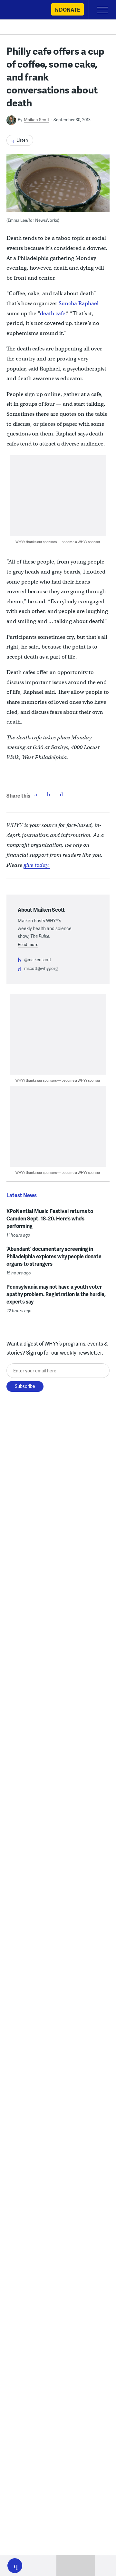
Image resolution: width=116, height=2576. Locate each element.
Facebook (36, 794)
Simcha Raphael (79, 303)
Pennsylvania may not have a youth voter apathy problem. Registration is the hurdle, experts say (56, 1294)
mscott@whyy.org (41, 968)
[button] (15, 2566)
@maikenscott (38, 960)
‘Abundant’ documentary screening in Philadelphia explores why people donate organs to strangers (54, 1256)
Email (62, 794)
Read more (28, 944)
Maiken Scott (37, 120)
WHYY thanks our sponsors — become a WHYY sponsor (58, 542)
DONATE (69, 10)
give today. (37, 865)
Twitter (49, 794)
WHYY (24, 10)
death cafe (53, 313)
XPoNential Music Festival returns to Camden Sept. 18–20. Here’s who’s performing (50, 1218)
